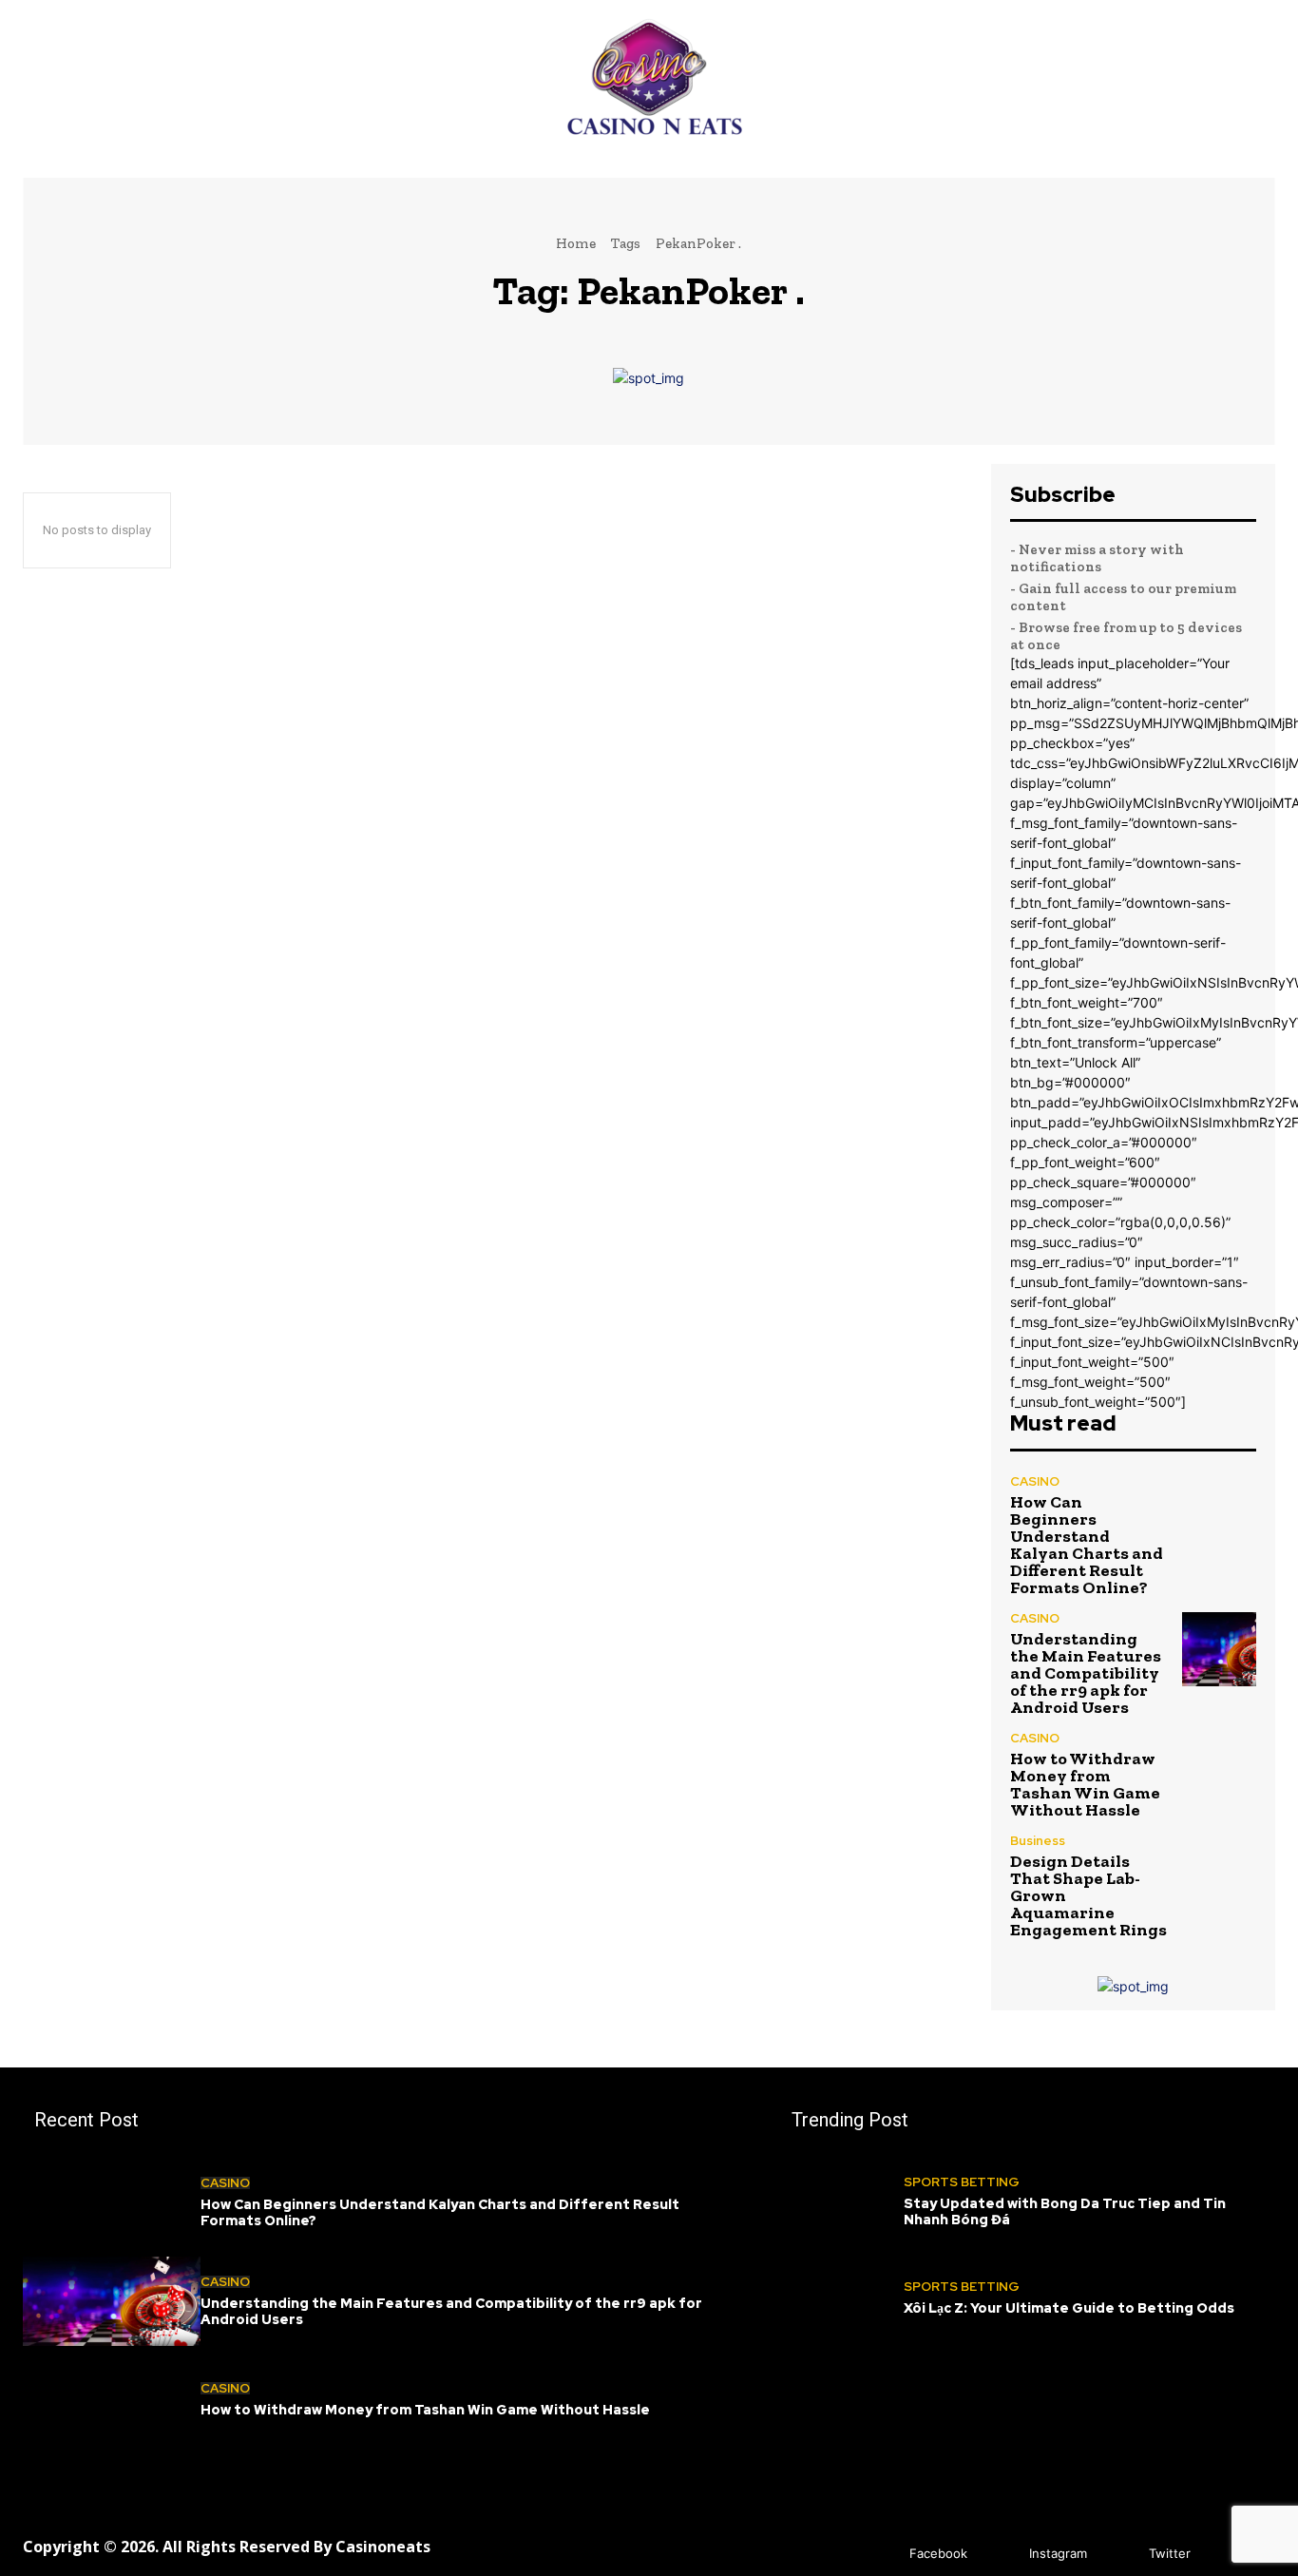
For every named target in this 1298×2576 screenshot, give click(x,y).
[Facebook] (881, 2555)
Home (576, 243)
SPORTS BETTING (962, 2182)
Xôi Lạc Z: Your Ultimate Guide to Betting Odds (1069, 2308)
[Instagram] (1001, 2555)
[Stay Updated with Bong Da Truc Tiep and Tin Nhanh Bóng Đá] (842, 2202)
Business (1038, 1841)
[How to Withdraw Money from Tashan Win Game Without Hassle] (1219, 1769)
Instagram (1058, 2553)
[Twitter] (1121, 2555)
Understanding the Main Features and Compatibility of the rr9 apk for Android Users (1086, 1673)
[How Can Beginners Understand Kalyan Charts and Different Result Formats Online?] (1219, 1512)
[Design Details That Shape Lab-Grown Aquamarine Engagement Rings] (1219, 1872)
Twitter (1170, 2553)
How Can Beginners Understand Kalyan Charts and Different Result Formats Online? (1087, 1545)
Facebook (938, 2553)
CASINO (1035, 1481)
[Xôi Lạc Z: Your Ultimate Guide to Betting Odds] (842, 2298)
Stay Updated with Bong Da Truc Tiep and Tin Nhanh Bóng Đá (1065, 2211)
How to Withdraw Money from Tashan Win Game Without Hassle (1085, 1784)
